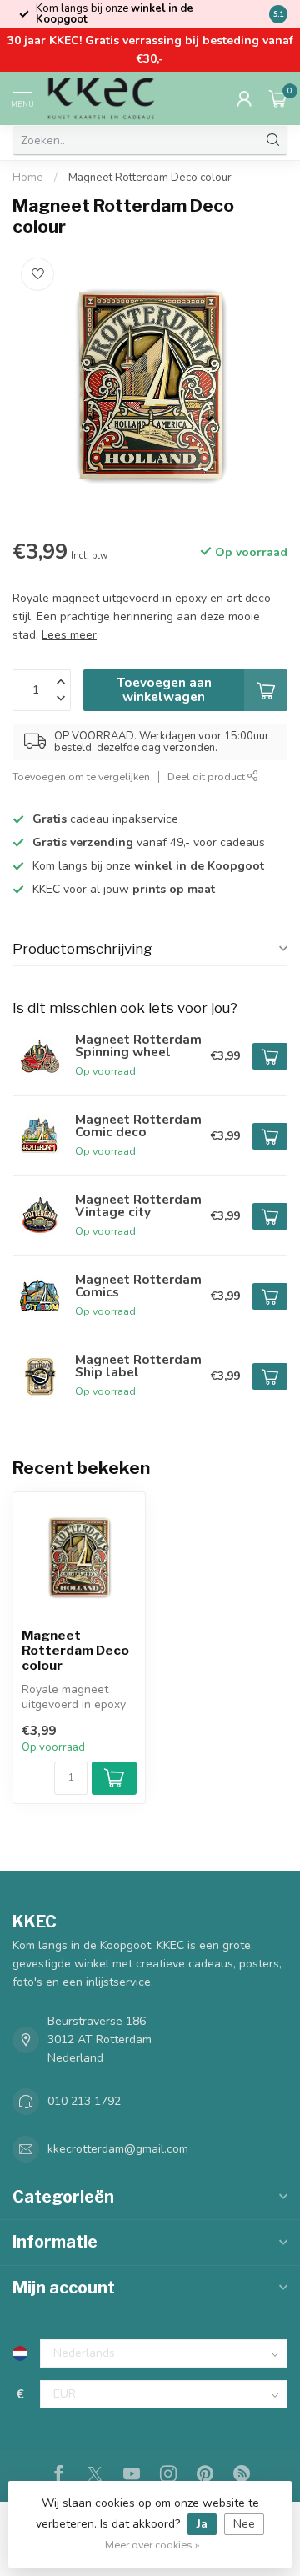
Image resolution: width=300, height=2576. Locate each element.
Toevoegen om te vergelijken (81, 777)
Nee (244, 2524)
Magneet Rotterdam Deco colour (150, 178)
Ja (202, 2524)
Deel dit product (207, 777)
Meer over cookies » (152, 2545)
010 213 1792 (84, 2101)
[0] (278, 98)
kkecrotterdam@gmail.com (118, 2149)
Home (28, 178)
